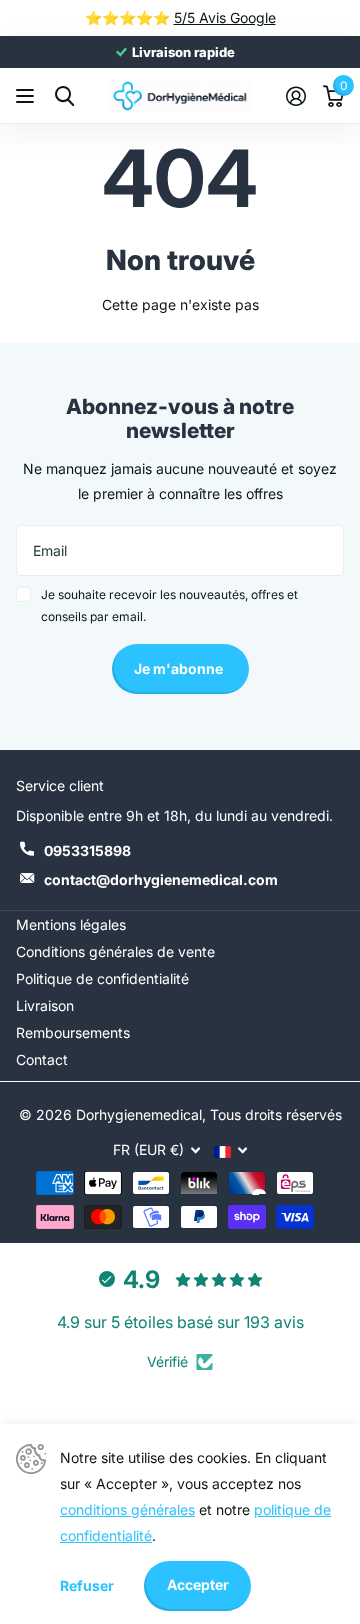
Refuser (87, 1585)
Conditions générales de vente (115, 951)
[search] (64, 96)
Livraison (45, 1005)
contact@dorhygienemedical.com (161, 879)
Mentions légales (71, 924)
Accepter (198, 1584)
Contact (42, 1059)
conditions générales (127, 1509)
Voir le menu (27, 96)
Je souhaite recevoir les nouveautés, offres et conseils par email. (169, 605)
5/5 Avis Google (225, 17)
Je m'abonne (180, 668)
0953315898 (87, 850)
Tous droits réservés (276, 1114)
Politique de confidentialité (102, 978)
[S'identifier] (295, 96)
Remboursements (73, 1032)
